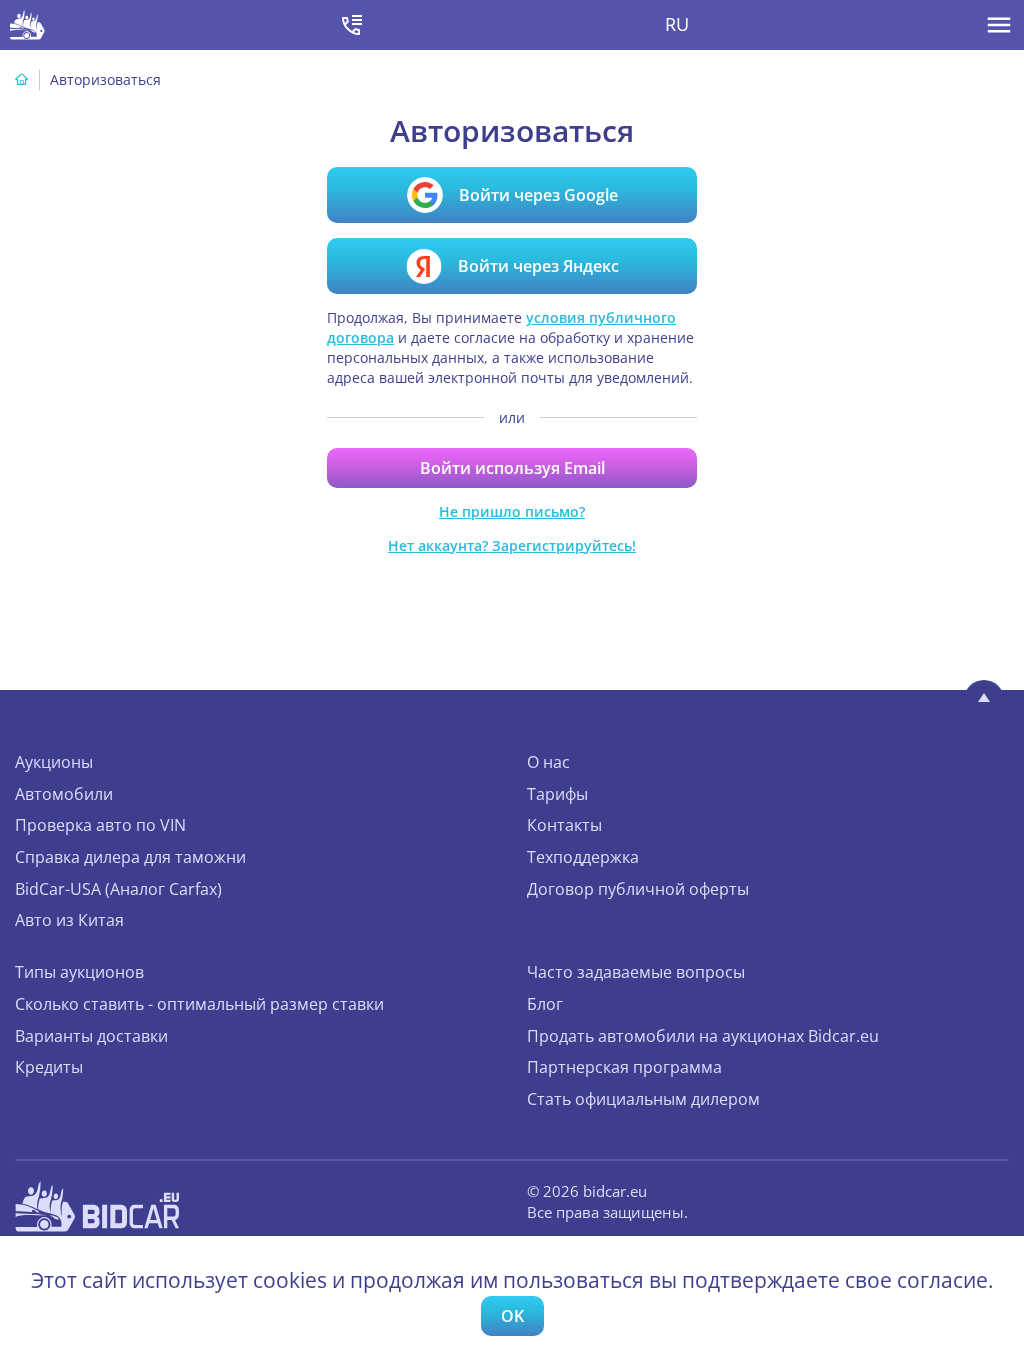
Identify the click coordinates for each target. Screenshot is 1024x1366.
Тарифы (557, 794)
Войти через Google (538, 195)
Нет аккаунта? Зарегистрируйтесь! (512, 545)
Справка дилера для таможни (130, 857)
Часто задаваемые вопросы (636, 972)
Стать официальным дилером (643, 1099)
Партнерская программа (624, 1067)
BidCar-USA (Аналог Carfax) (118, 889)
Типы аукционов (79, 972)
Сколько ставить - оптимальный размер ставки (199, 1004)
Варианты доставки (91, 1036)
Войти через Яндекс (538, 266)
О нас (548, 762)
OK (512, 1316)
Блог (545, 1004)
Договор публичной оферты (638, 889)
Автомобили (64, 794)
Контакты (564, 825)
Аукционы (54, 762)
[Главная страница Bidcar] (27, 25)
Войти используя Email (512, 468)
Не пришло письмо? (512, 511)
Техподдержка (583, 857)
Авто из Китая (69, 920)
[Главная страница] (22, 79)
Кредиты (49, 1067)
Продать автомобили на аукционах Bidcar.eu (703, 1036)
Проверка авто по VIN (100, 825)
